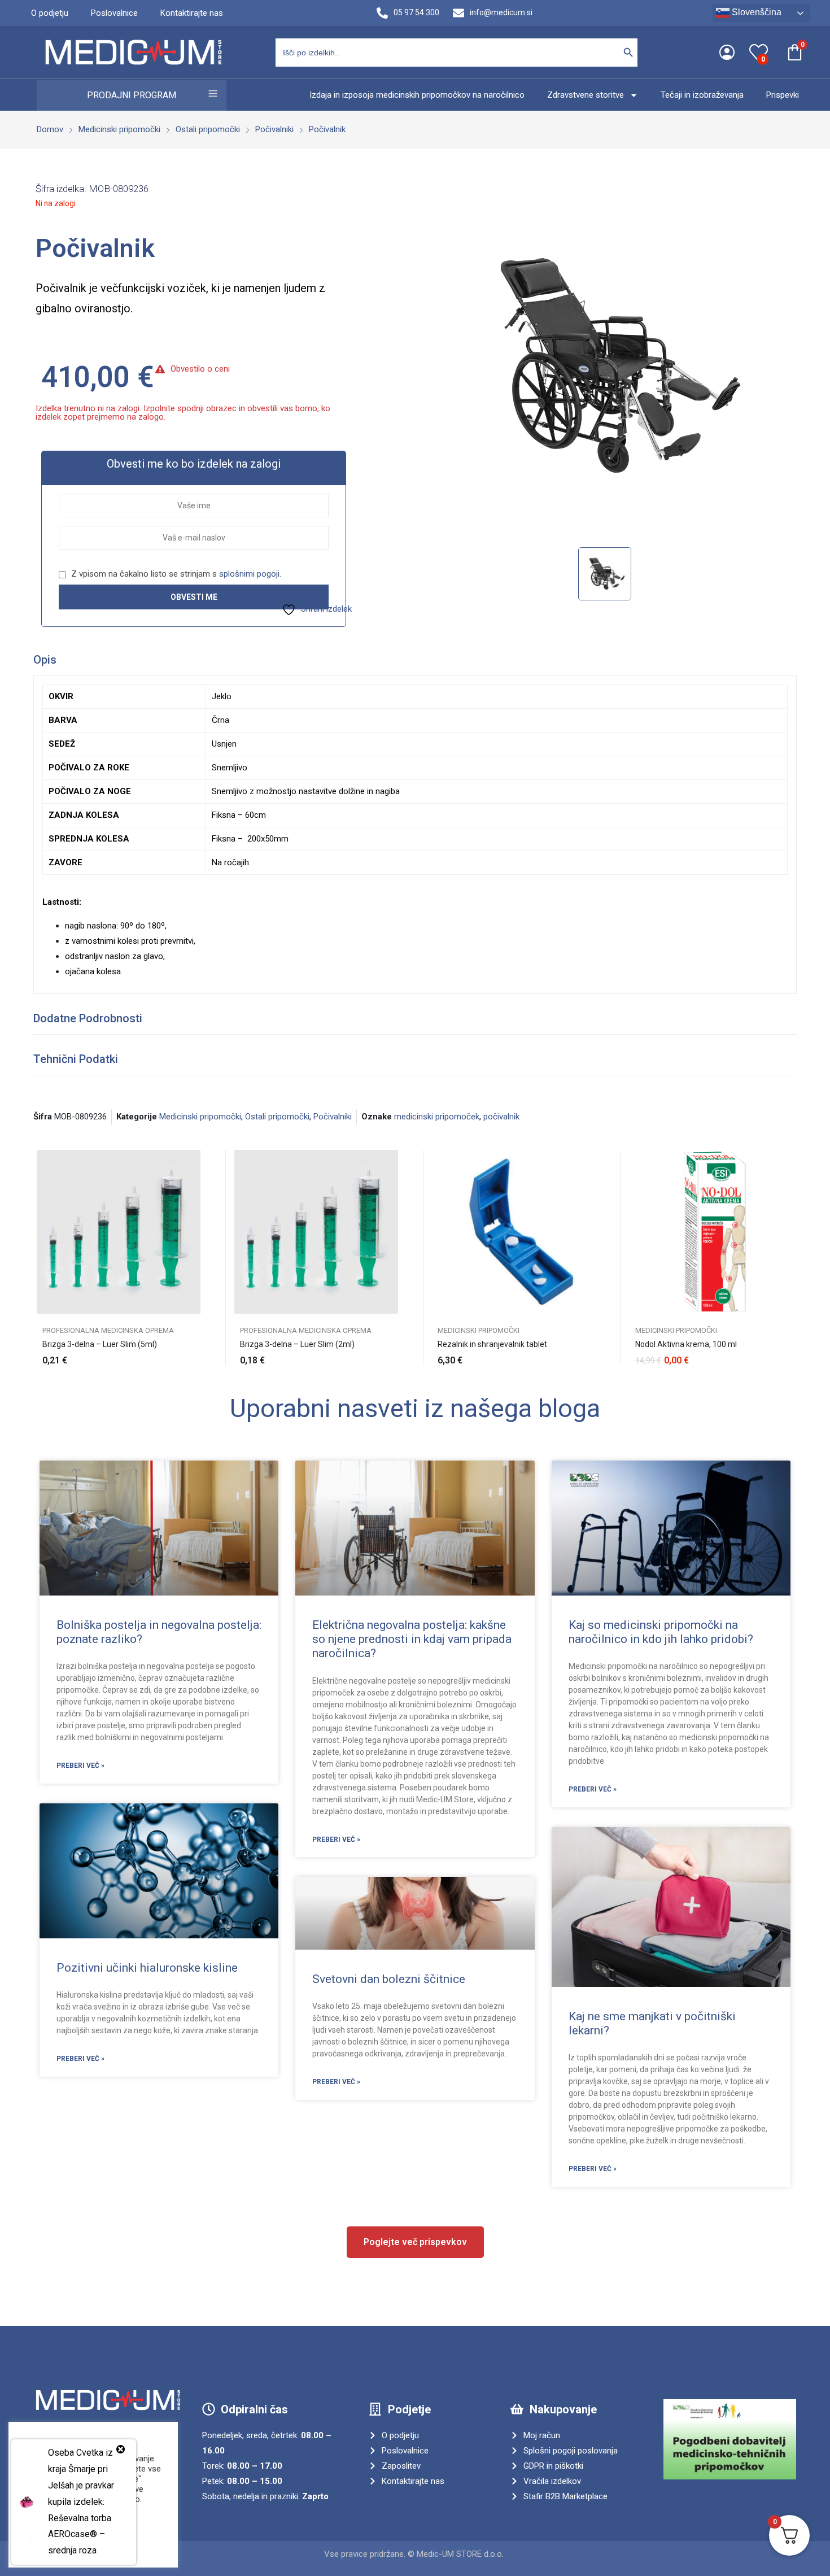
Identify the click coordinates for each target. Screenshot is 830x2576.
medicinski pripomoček (437, 1117)
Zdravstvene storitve (586, 95)
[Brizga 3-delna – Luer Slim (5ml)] (119, 1232)
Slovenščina (755, 12)
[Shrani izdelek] (195, 1187)
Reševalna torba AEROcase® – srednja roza (80, 2534)
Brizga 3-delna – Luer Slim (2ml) (297, 1344)
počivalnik (501, 1117)
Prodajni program (132, 95)
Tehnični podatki (76, 1059)
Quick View (195, 1161)
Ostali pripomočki (277, 1117)
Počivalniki (333, 1117)
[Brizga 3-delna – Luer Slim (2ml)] (316, 1232)
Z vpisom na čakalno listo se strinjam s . (175, 574)
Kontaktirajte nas (192, 13)
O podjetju (50, 13)
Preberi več (392, 1354)
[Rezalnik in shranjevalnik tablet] (514, 1232)
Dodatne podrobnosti (88, 1018)
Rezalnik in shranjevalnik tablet (492, 1344)
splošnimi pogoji (249, 574)
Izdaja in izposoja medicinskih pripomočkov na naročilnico (417, 95)
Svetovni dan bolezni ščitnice (389, 1979)
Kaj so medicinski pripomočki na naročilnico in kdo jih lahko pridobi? (661, 1632)
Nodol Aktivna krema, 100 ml (686, 1344)
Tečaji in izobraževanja (702, 95)
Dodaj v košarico (195, 1354)
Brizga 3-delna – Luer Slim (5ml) (100, 1344)
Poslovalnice (114, 13)
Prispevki (783, 95)
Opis (45, 660)
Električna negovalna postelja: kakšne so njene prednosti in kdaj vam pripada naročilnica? (412, 1639)
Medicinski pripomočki (200, 1117)
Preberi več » (80, 1766)
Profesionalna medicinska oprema (108, 1330)
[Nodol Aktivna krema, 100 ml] (711, 1232)
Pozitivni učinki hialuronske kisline (147, 1968)
